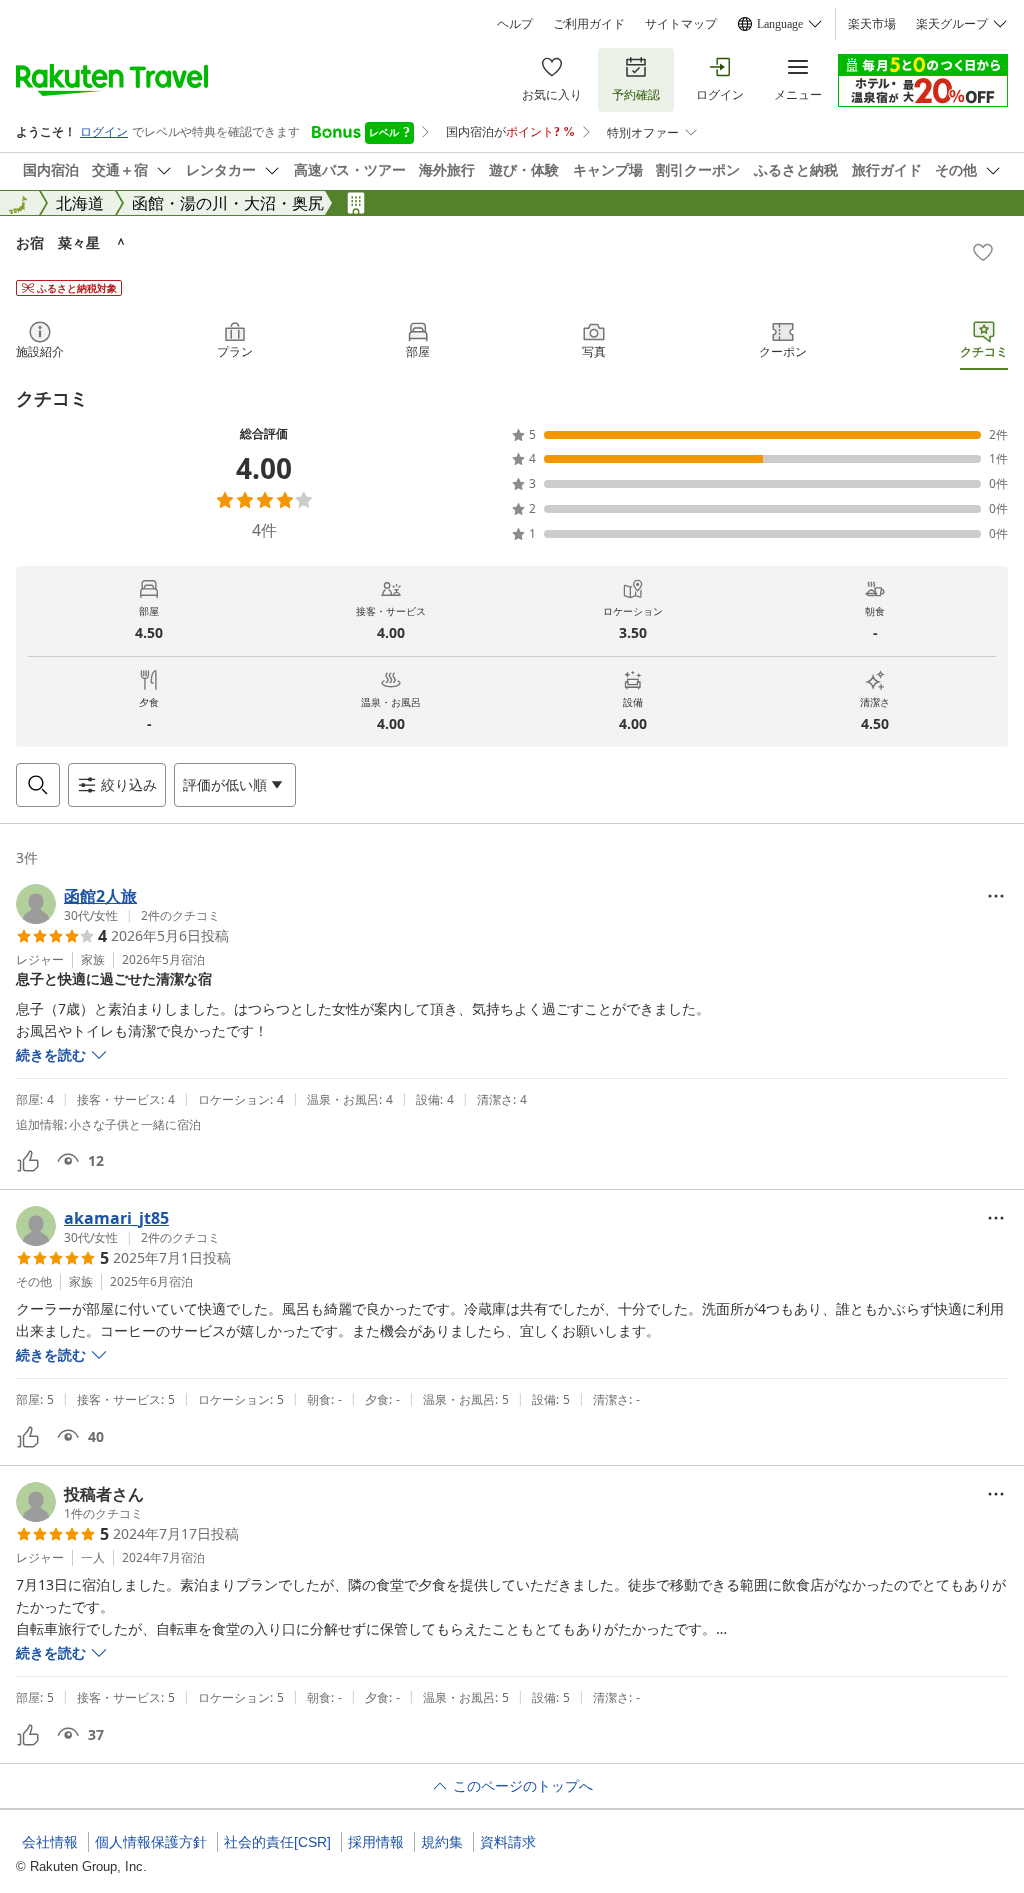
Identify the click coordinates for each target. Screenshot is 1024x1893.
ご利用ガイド (589, 24)
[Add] (983, 252)
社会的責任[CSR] (277, 1842)
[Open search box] (38, 785)
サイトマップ (681, 24)
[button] (118, 904)
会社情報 (50, 1842)
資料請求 (508, 1842)
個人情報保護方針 (151, 1842)
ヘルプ (515, 24)
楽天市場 (872, 24)
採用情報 (376, 1842)
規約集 (442, 1842)
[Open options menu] (996, 896)
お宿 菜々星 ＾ (72, 242)
